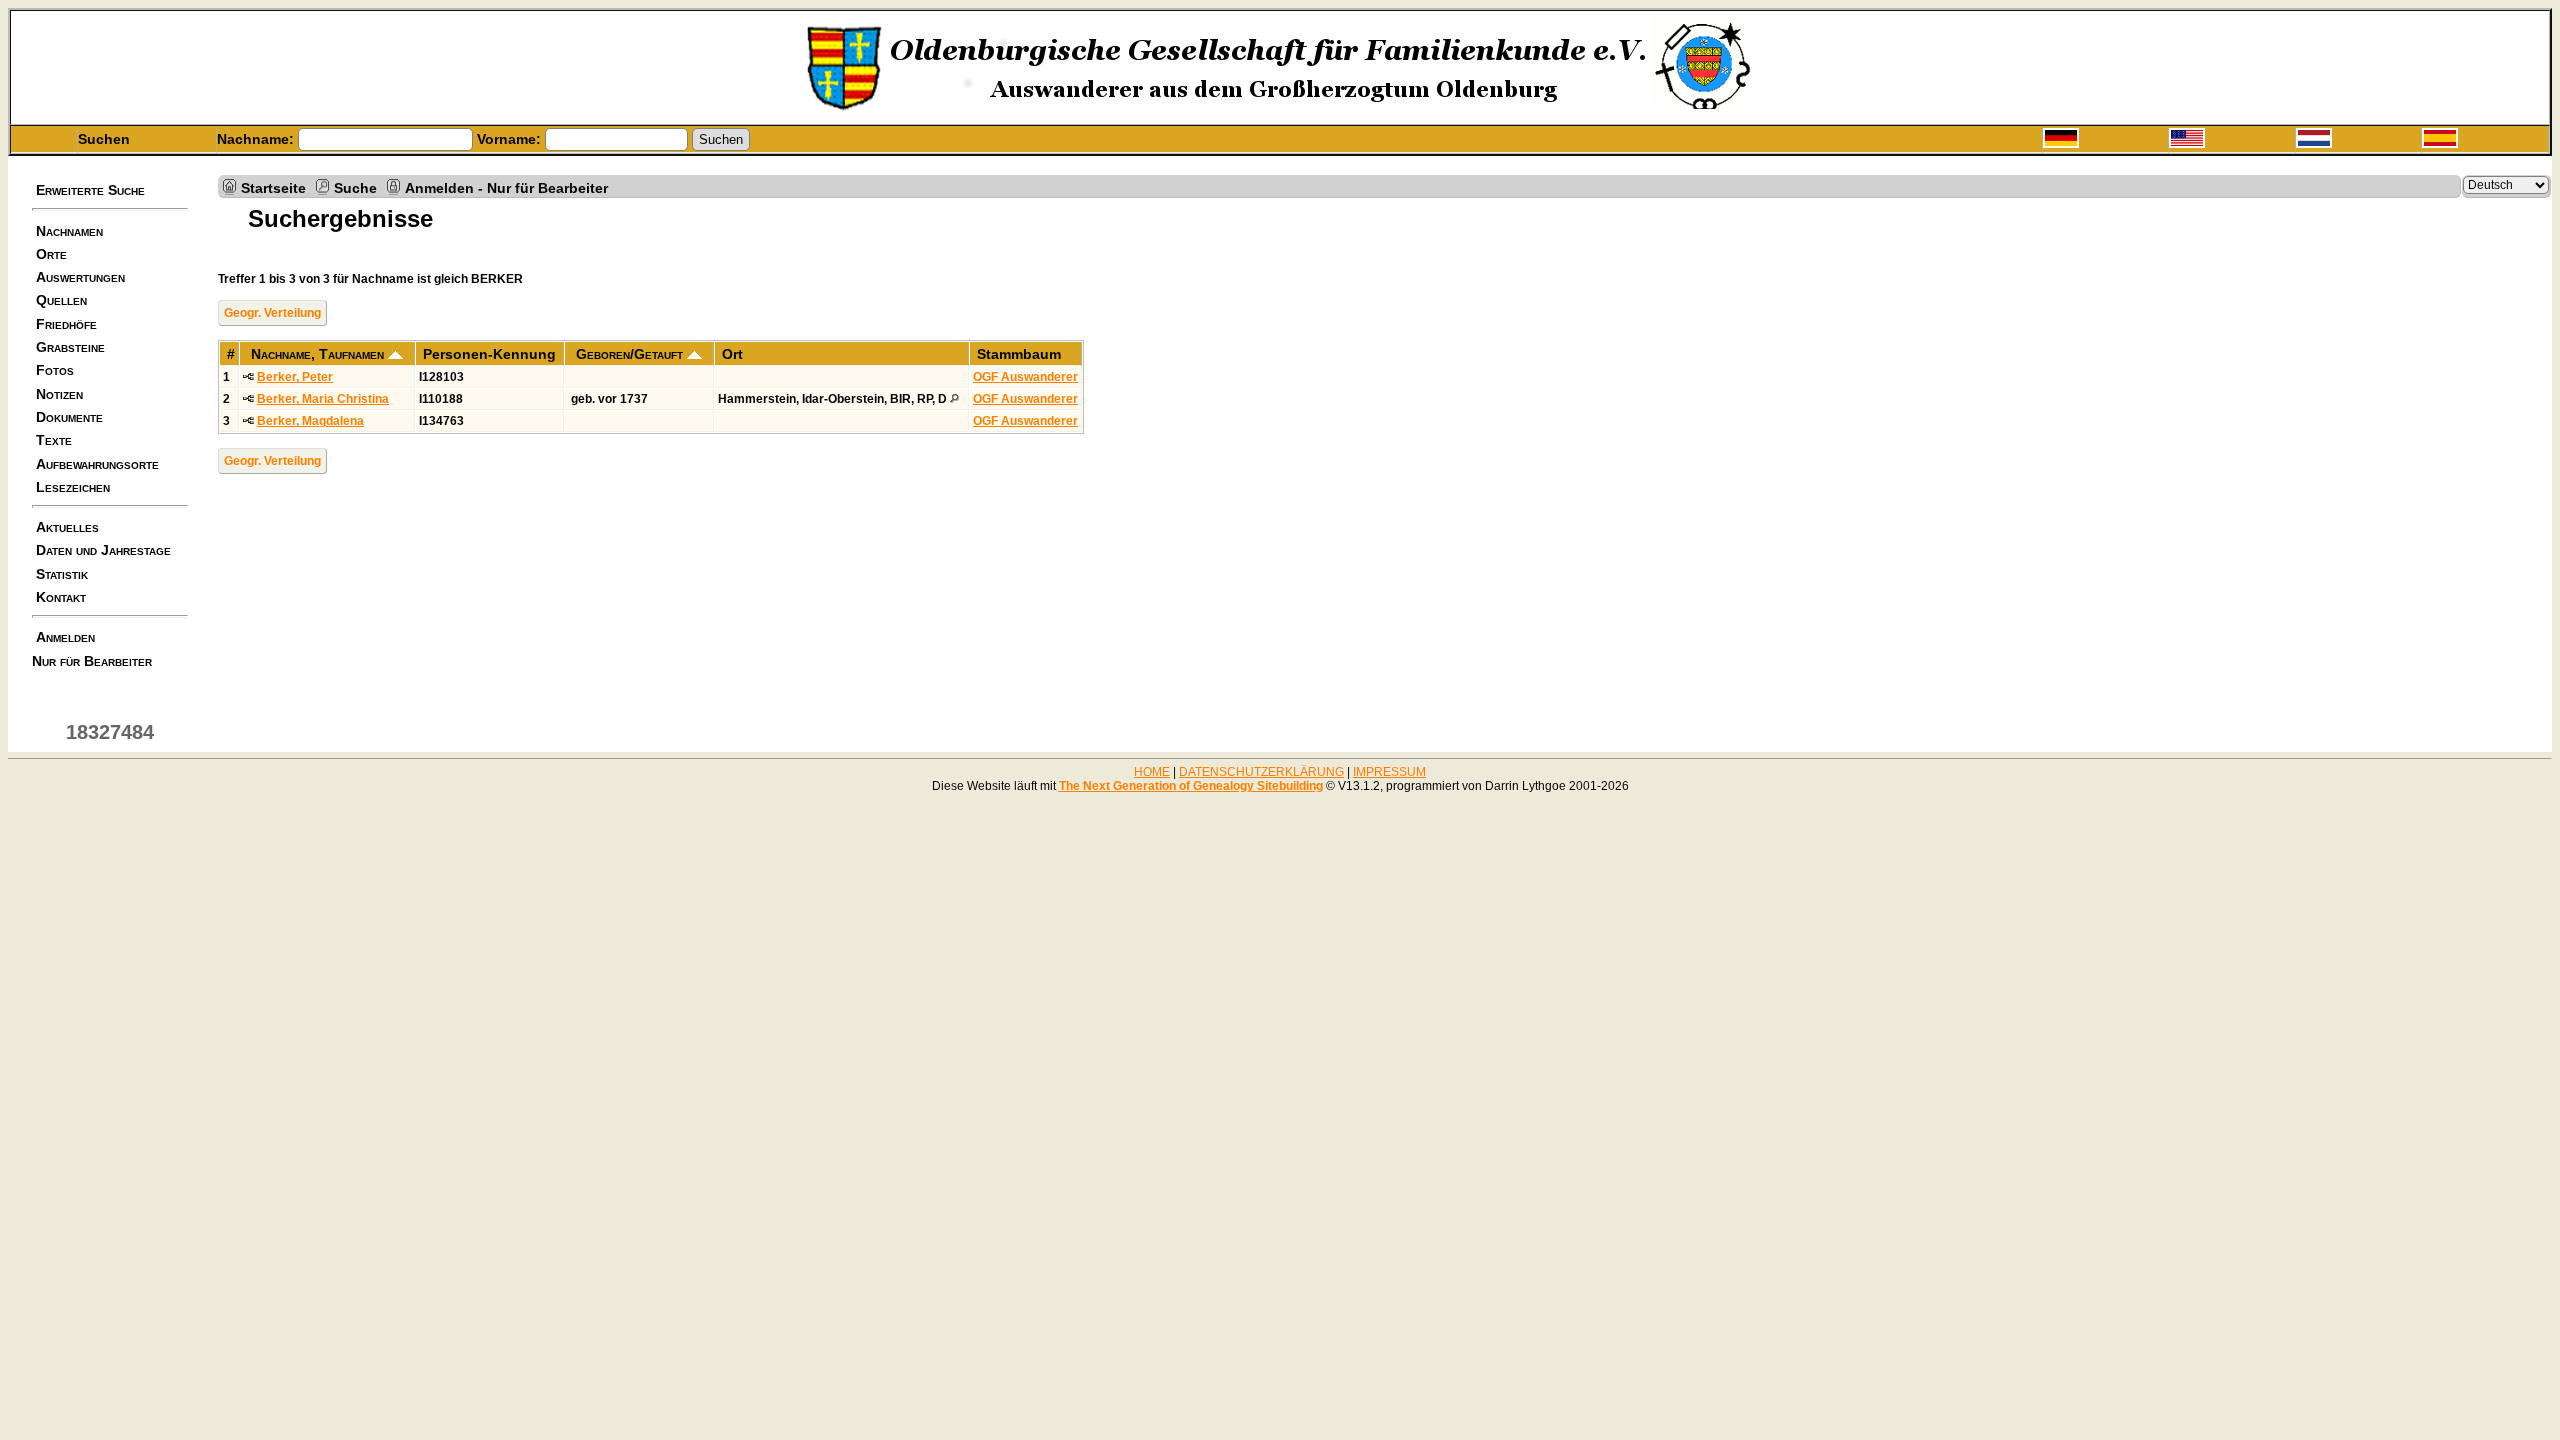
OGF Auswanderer (1025, 377)
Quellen (61, 300)
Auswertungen (80, 277)
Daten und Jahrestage (103, 550)
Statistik (62, 574)
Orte (51, 254)
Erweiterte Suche (90, 190)
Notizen (59, 394)
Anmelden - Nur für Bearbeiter (506, 187)
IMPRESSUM (1389, 772)
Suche (355, 187)
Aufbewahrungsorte (97, 464)
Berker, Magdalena (310, 421)
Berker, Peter (295, 377)
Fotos (55, 370)
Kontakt (61, 597)
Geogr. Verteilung (272, 313)
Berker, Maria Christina (323, 399)
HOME (1152, 772)
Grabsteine (70, 347)
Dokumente (69, 417)
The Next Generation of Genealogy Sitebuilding (1191, 786)
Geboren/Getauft (631, 354)
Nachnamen (69, 231)
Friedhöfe (66, 324)
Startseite (273, 187)
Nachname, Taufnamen (319, 354)
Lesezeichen (73, 487)
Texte (54, 440)
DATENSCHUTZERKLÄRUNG (1261, 772)
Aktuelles (67, 527)
